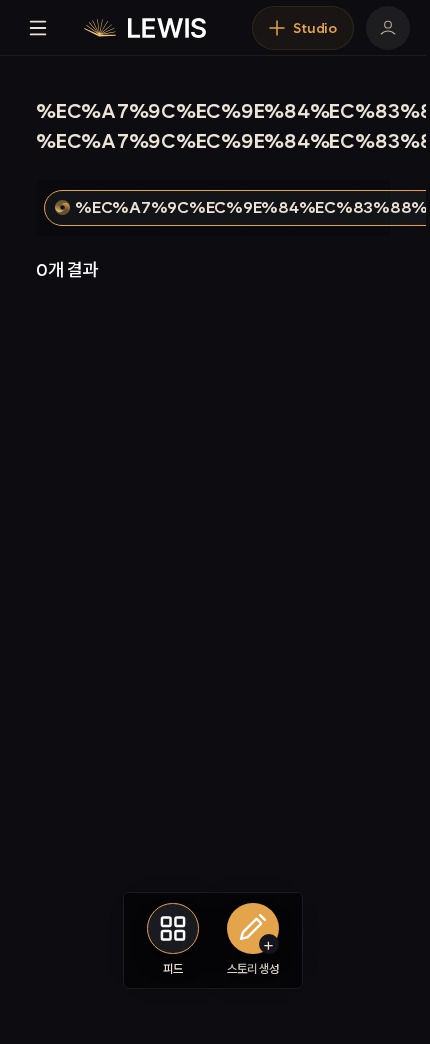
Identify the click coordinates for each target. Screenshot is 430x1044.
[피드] (173, 929)
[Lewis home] (145, 28)
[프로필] (388, 28)
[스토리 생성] (253, 929)
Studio (315, 28)
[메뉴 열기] (38, 28)
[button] (269, 944)
